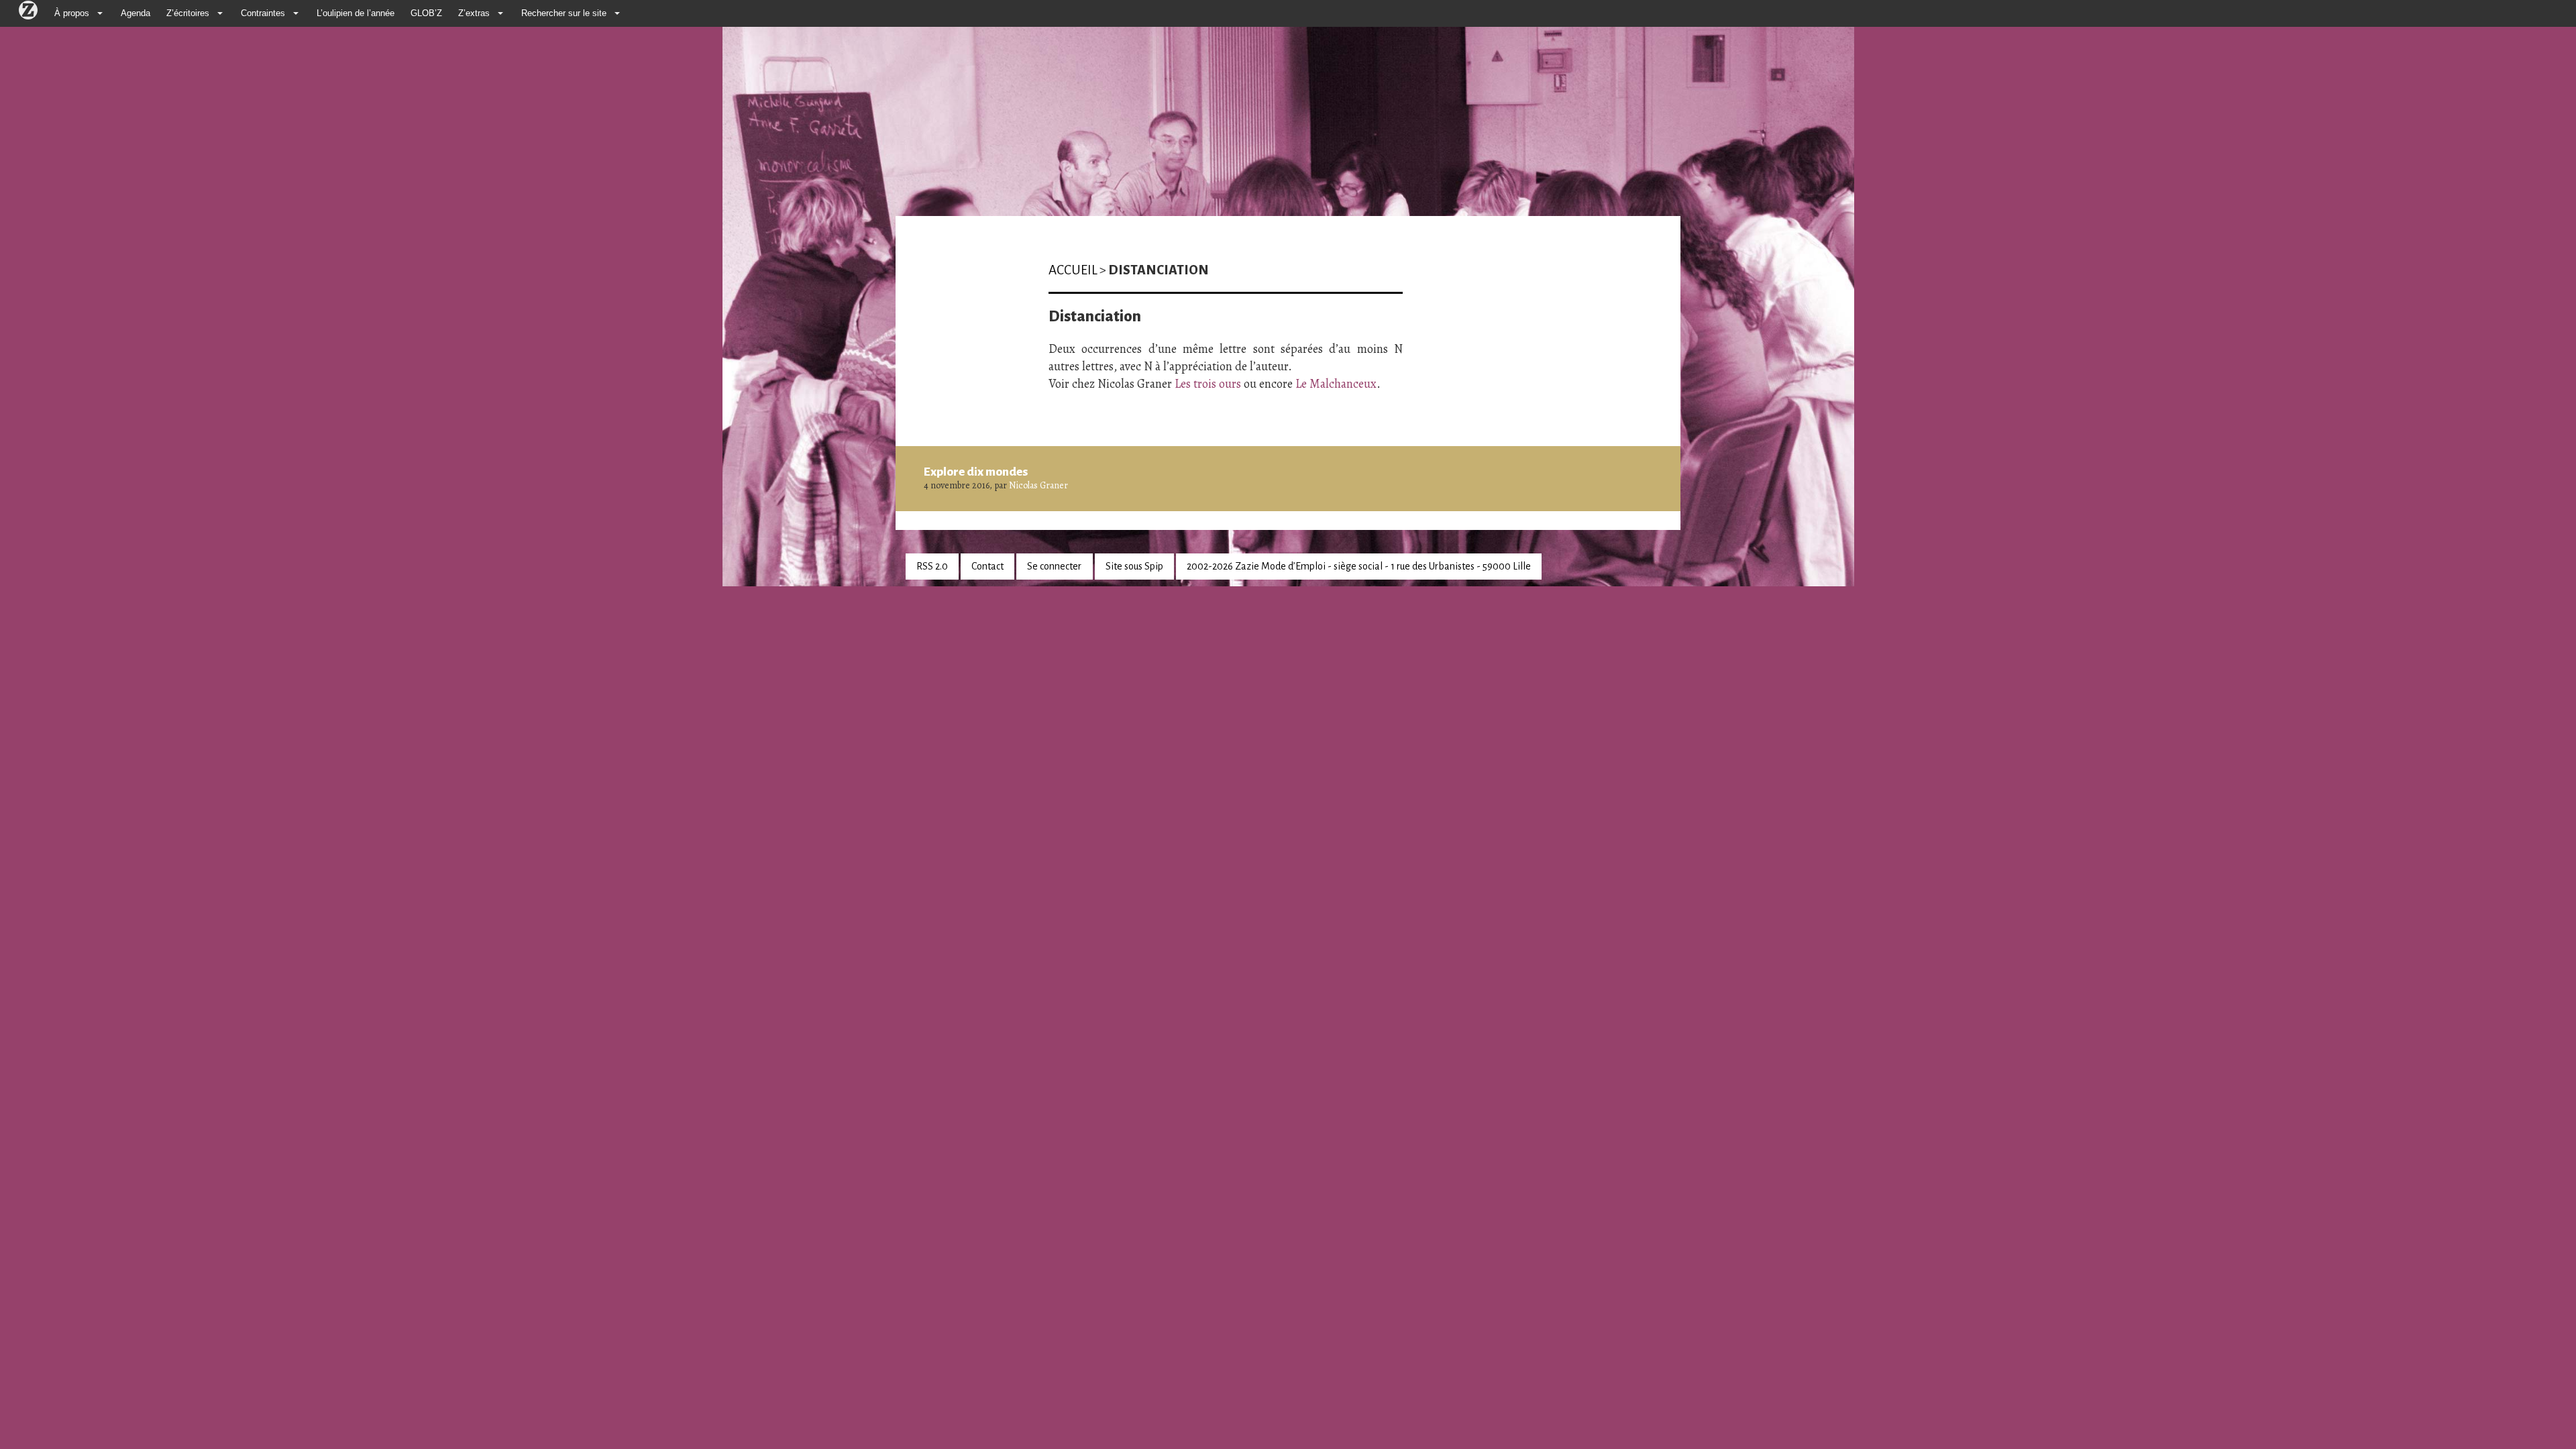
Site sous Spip (1134, 566)
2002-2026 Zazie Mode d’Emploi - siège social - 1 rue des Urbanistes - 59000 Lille (1359, 566)
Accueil (1073, 270)
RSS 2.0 (932, 566)
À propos (72, 13)
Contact (987, 566)
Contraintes (263, 13)
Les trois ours (1208, 384)
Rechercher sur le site (564, 13)
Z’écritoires (188, 13)
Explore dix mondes (976, 472)
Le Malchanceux (1336, 384)
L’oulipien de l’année (356, 13)
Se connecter (1054, 566)
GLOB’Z (426, 13)
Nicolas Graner (1038, 485)
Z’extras (474, 13)
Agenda (136, 13)
